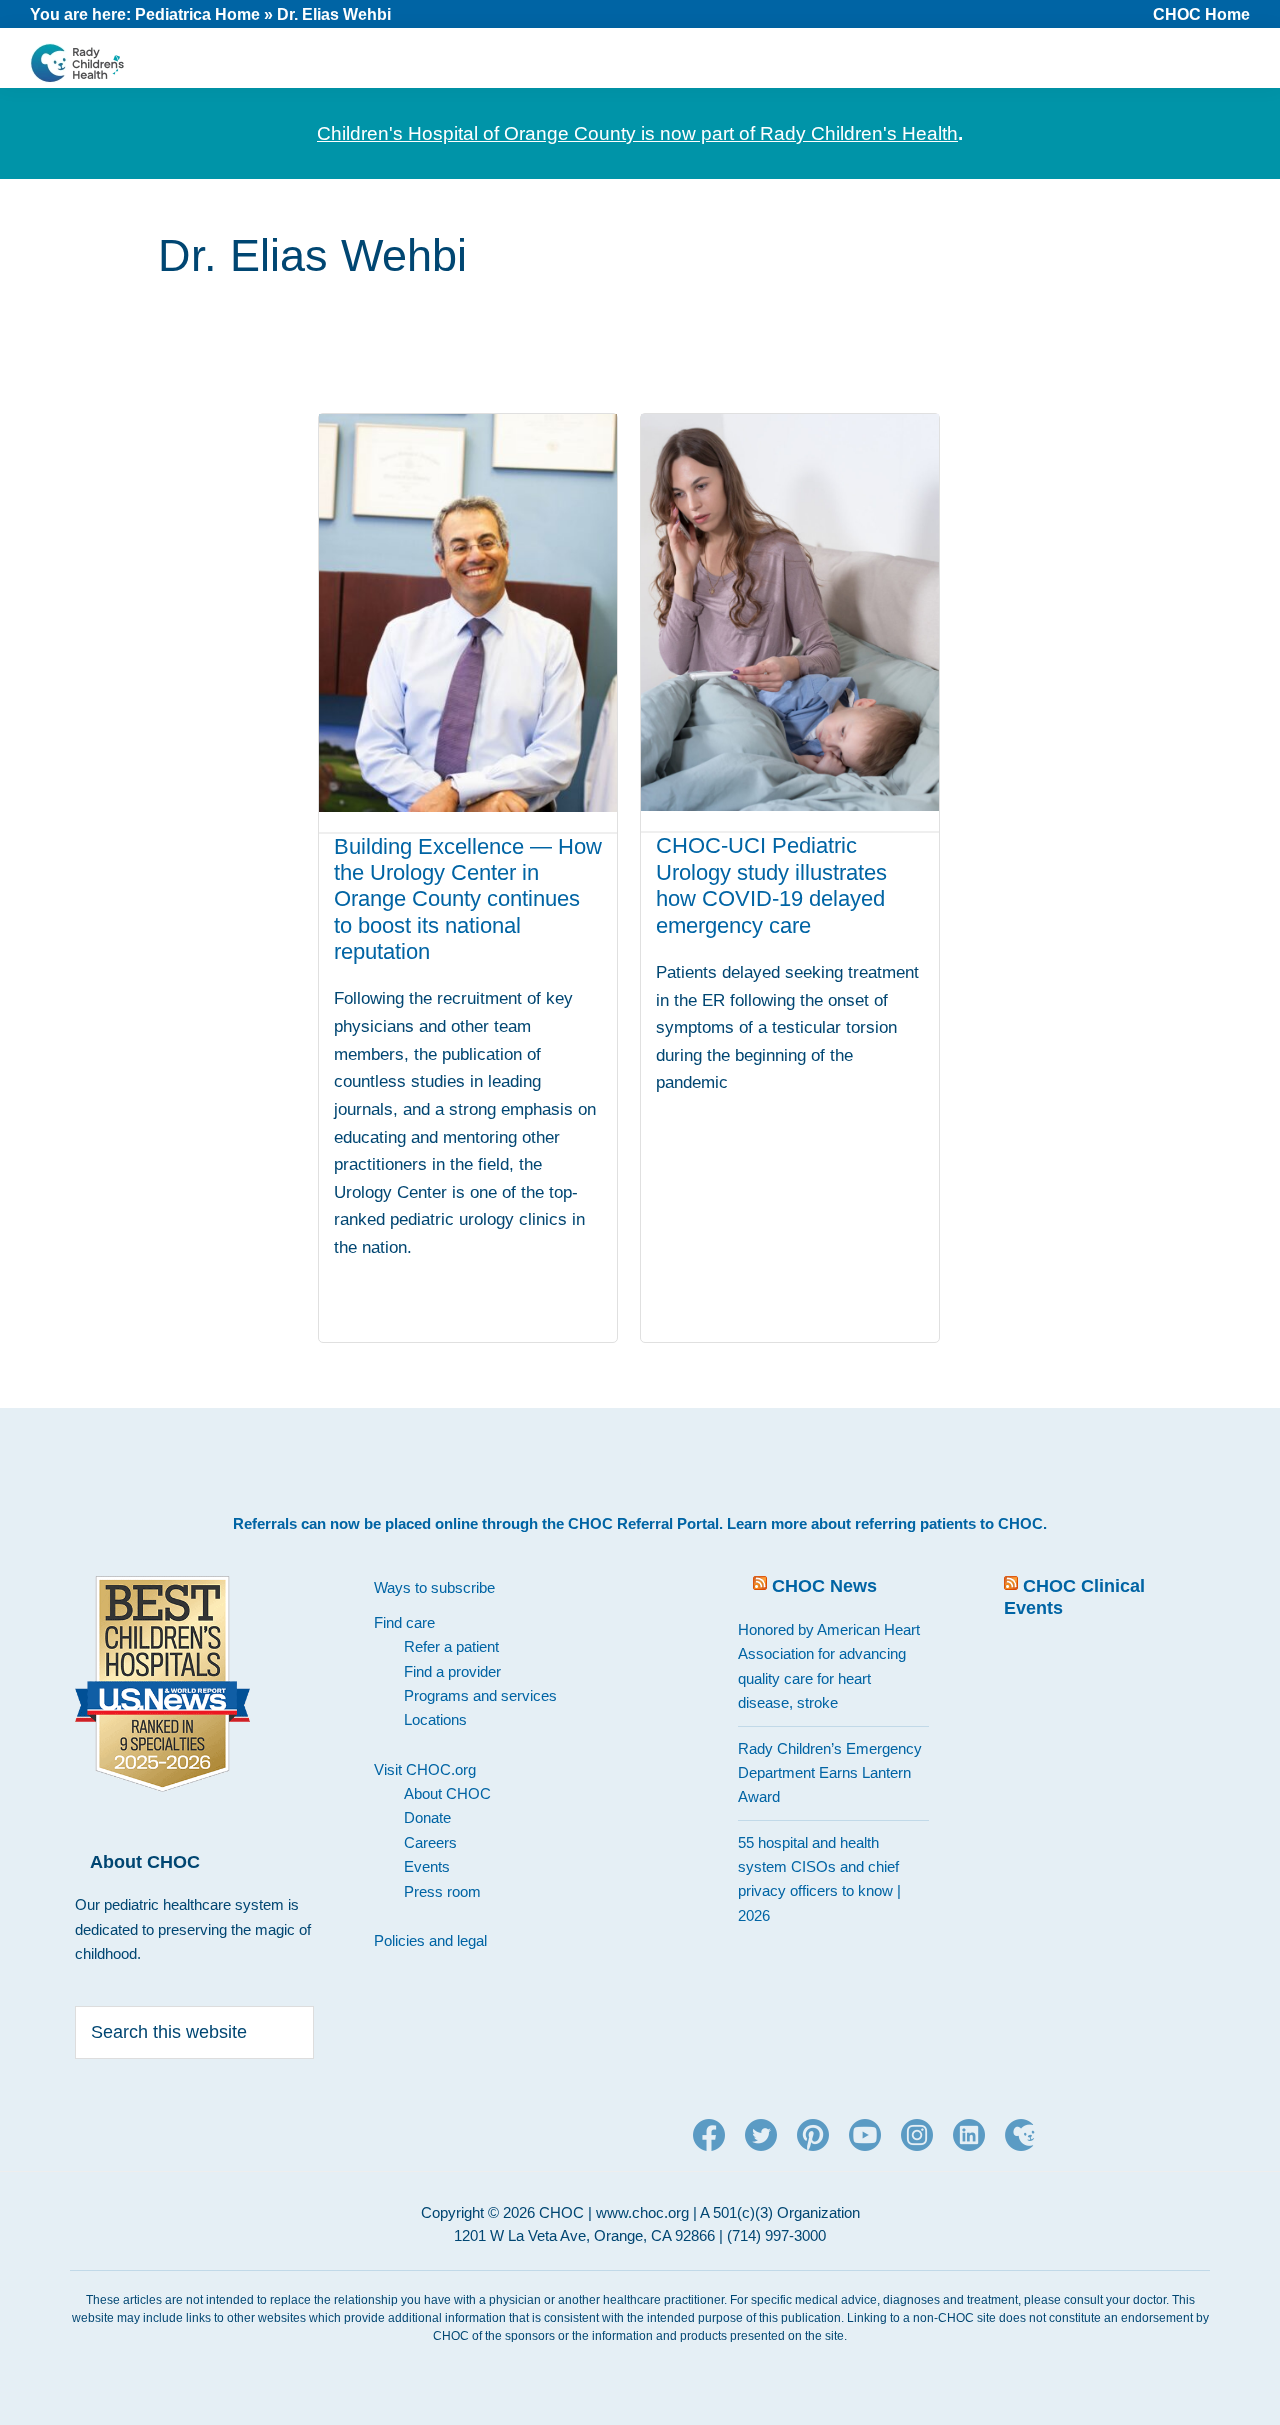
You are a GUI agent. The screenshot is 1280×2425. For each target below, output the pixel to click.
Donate (427, 1817)
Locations (435, 1719)
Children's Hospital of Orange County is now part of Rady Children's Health (637, 133)
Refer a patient (451, 1646)
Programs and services (480, 1695)
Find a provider (452, 1671)
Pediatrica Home (197, 14)
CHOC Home (1201, 14)
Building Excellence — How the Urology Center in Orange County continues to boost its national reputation (468, 899)
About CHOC (447, 1793)
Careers (430, 1842)
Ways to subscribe (434, 1587)
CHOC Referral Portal (643, 1523)
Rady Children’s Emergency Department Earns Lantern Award (830, 1773)
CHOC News (824, 1586)
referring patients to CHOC (949, 1523)
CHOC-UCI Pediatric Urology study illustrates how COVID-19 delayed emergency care (771, 885)
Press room (442, 1891)
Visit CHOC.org (425, 1769)
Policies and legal (430, 1940)
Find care (404, 1622)
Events (427, 1866)
